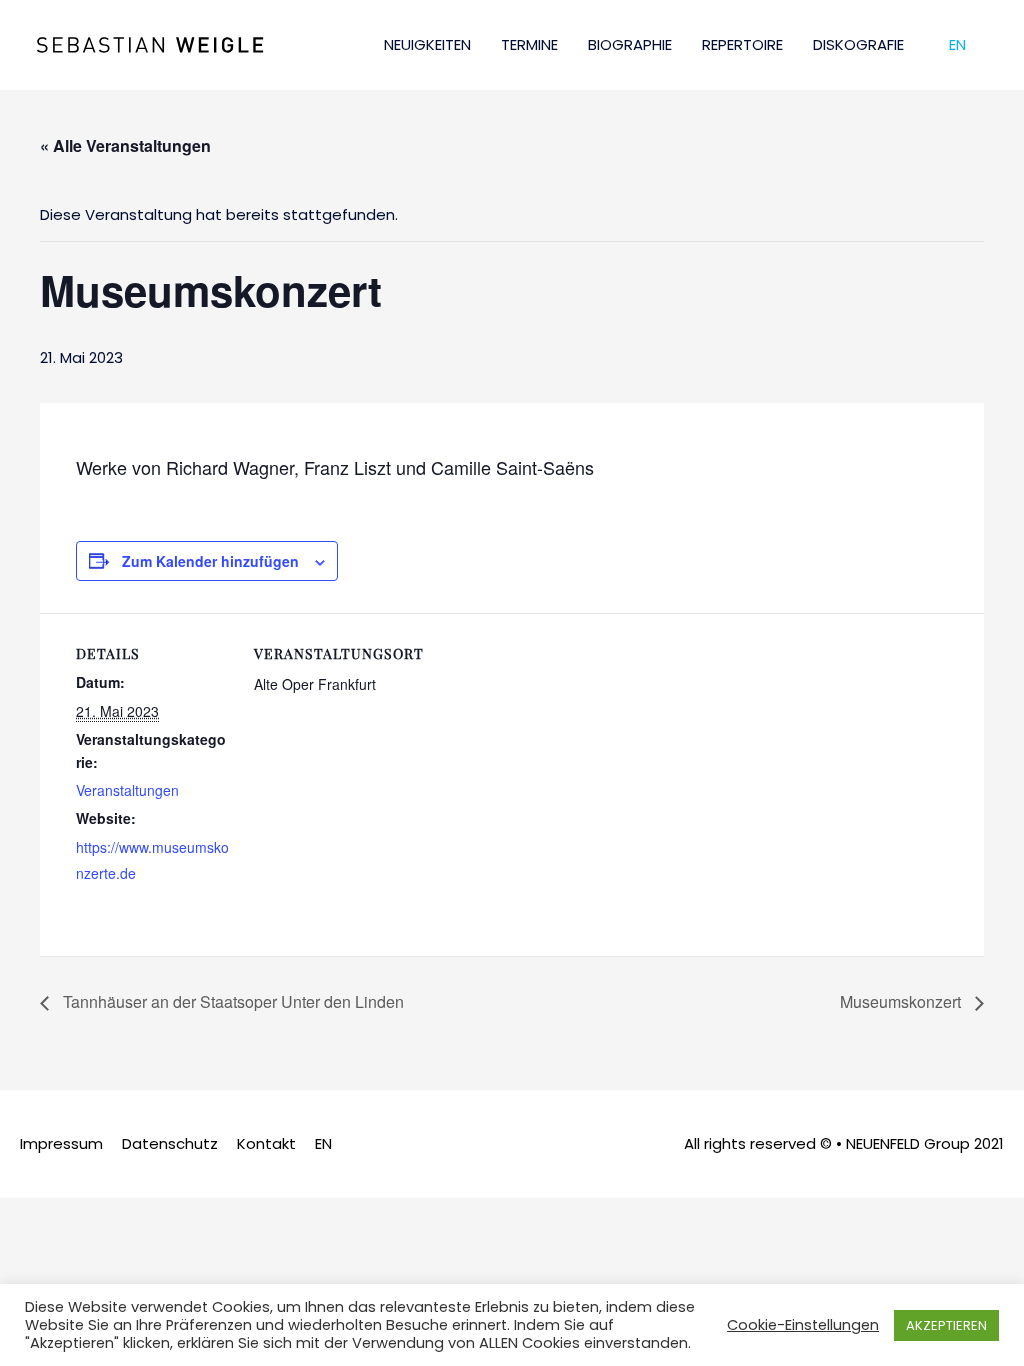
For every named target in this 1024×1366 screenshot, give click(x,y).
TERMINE (529, 44)
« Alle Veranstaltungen (125, 145)
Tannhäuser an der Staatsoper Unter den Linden (231, 1001)
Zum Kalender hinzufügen (210, 561)
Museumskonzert (902, 1001)
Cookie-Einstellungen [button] (803, 1325)
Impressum (61, 1143)
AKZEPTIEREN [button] (946, 1325)
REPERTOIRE (742, 44)
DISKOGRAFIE (858, 44)
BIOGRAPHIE (630, 44)
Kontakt (266, 1143)
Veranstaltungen (127, 790)
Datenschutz (170, 1143)
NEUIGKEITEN (427, 44)
